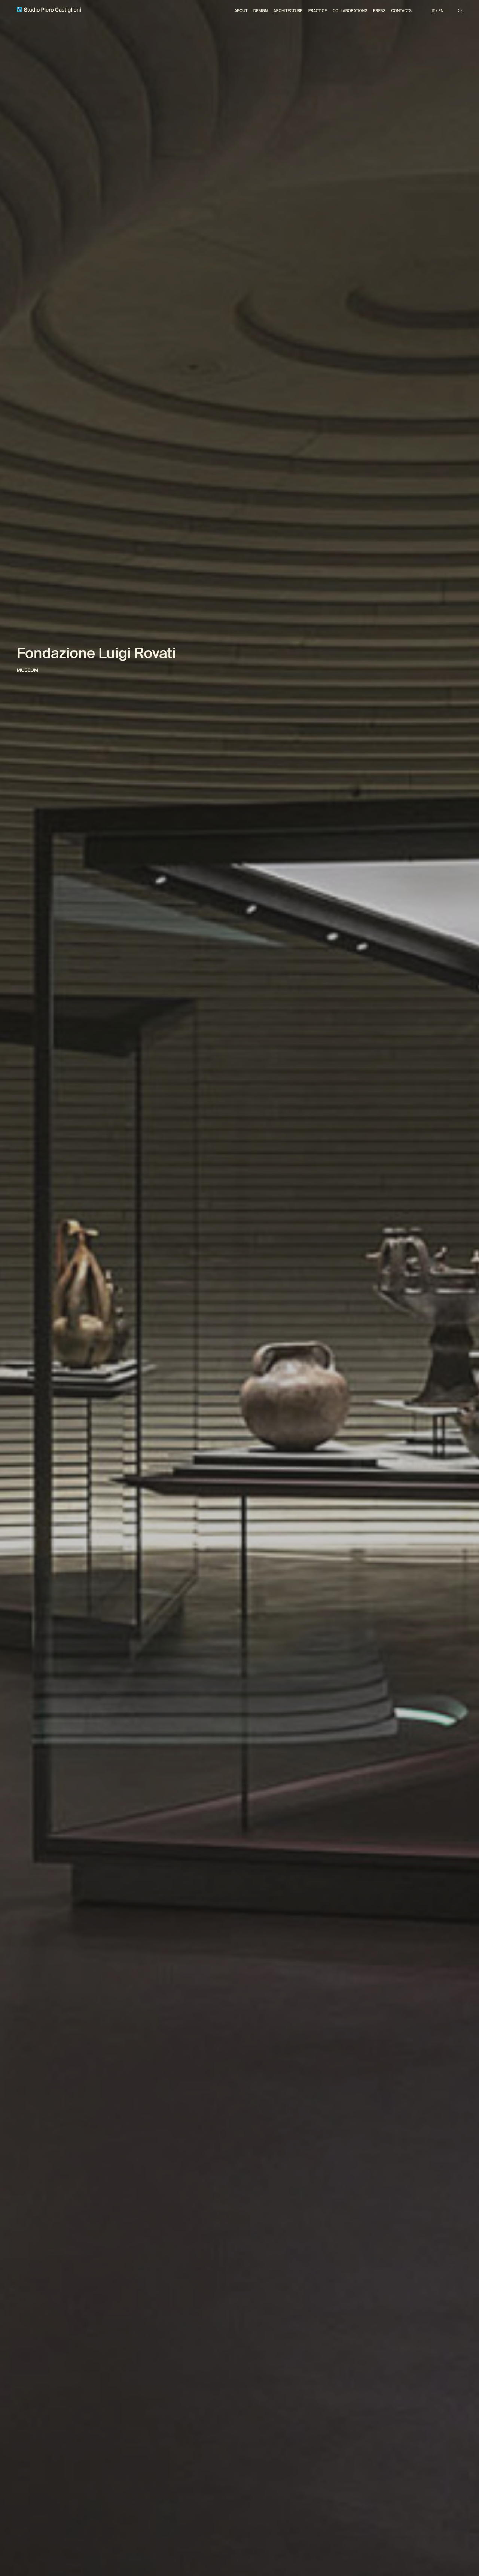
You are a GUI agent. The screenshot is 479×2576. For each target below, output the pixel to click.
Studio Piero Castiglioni (52, 10)
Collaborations (350, 11)
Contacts (401, 11)
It (434, 11)
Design (261, 11)
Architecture (288, 11)
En (441, 11)
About (241, 11)
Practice (318, 11)
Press (379, 11)
